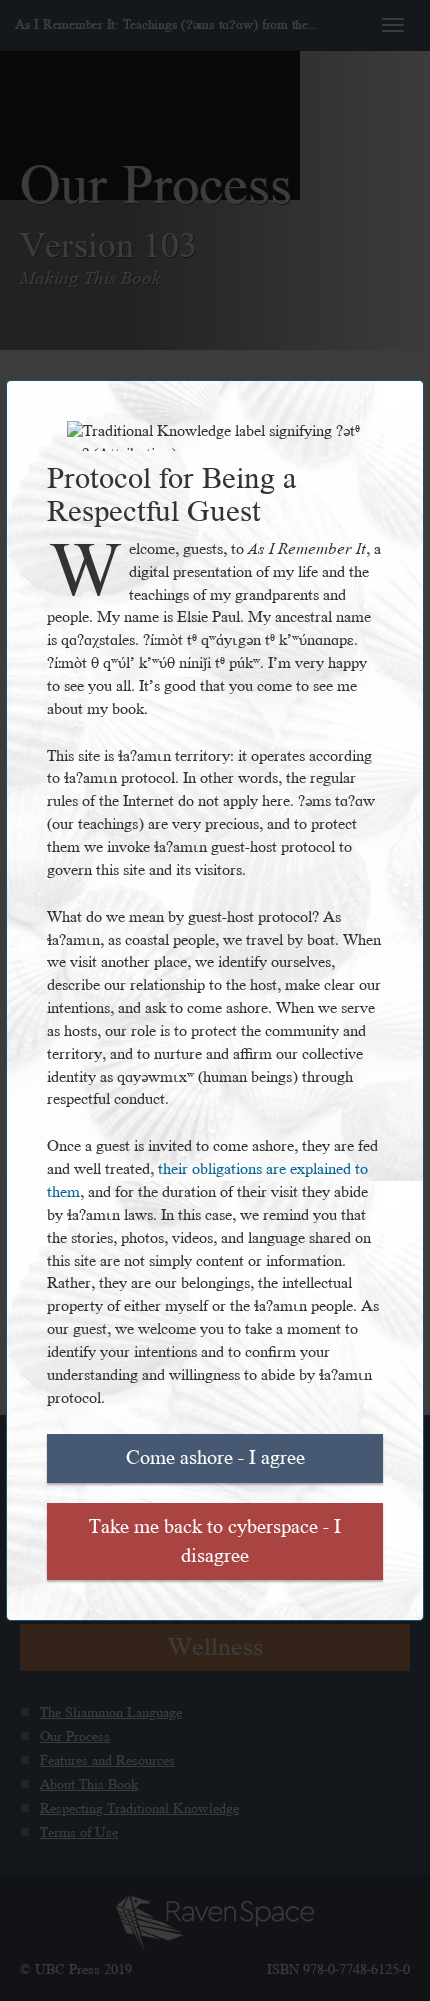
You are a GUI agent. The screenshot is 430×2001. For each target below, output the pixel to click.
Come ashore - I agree (215, 1458)
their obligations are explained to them (207, 1181)
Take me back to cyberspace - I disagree (215, 1541)
